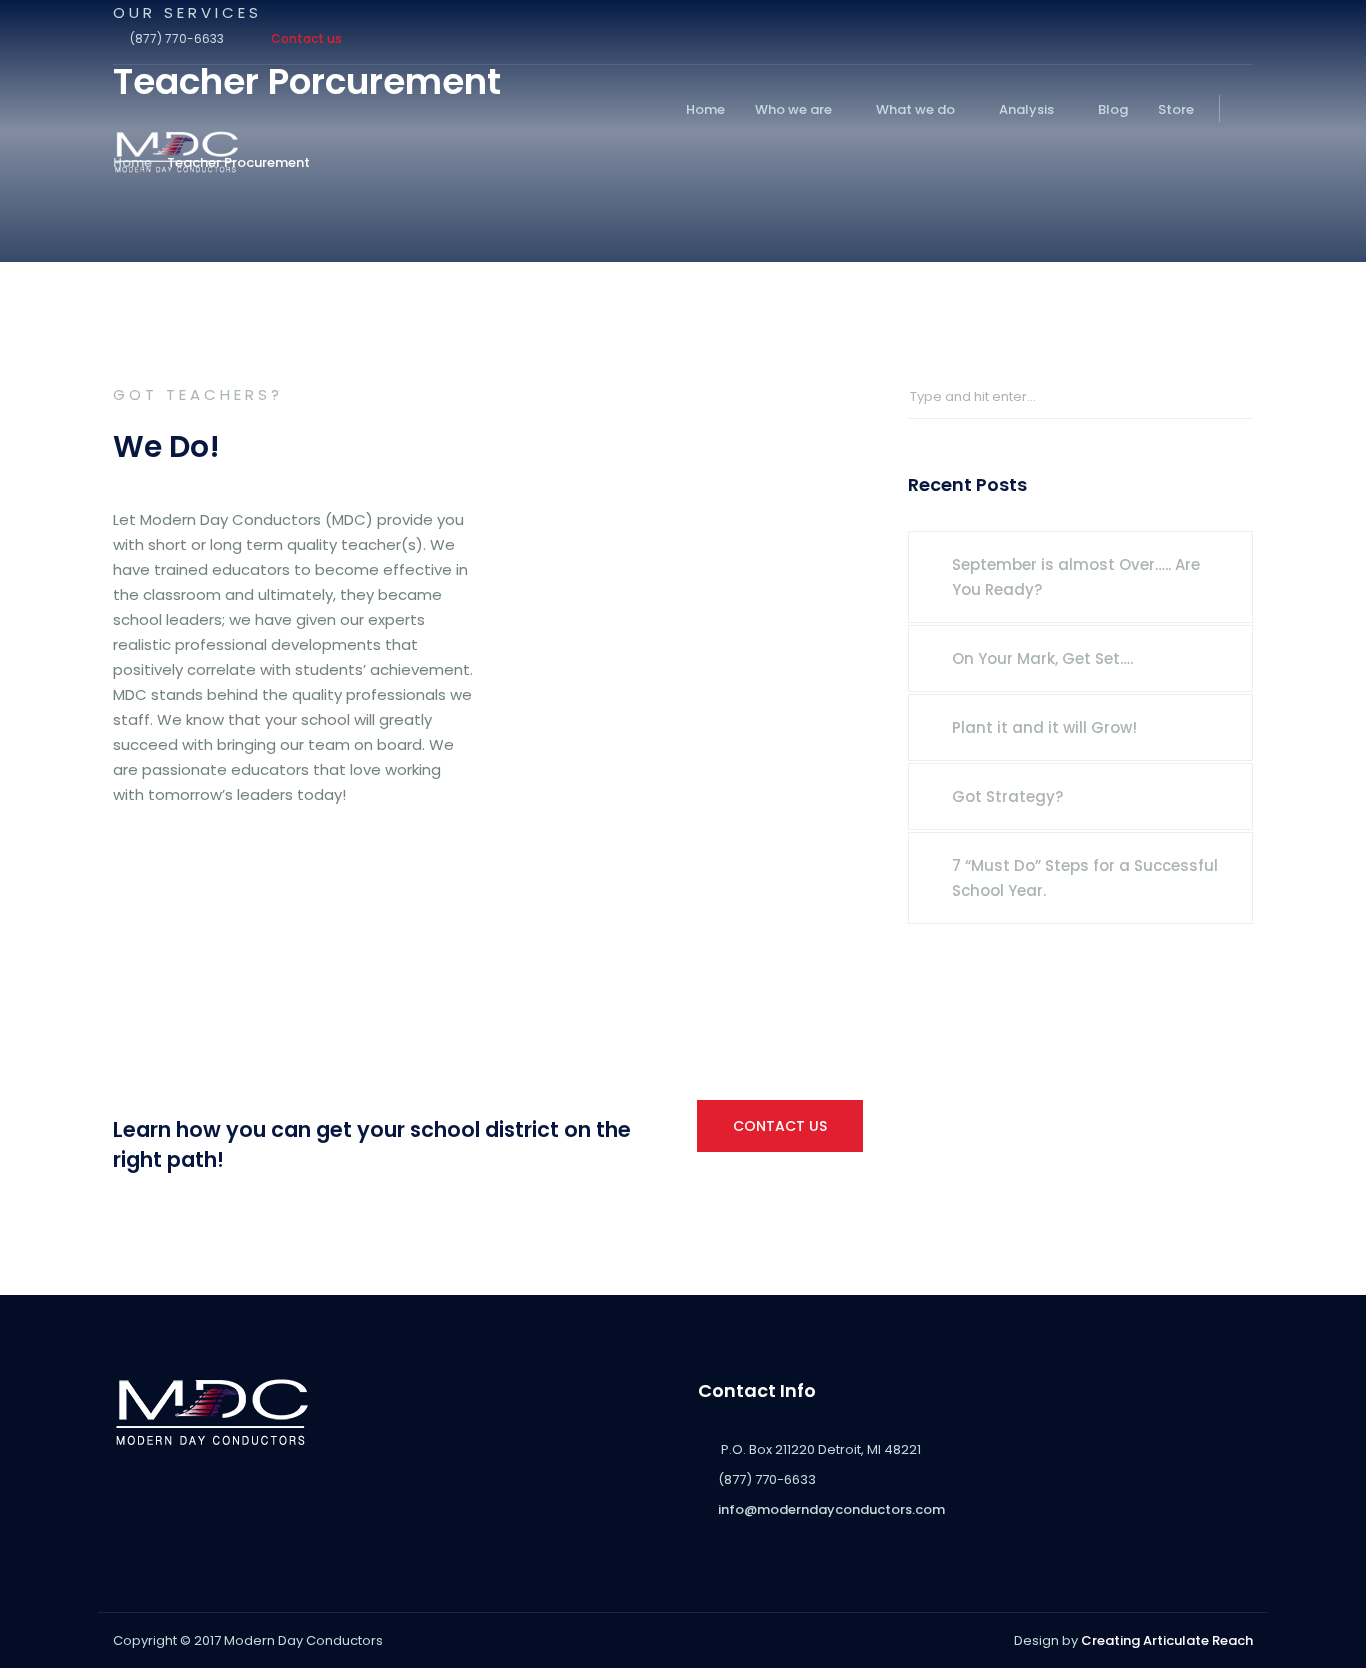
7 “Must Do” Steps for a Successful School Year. (1085, 878)
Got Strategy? (1007, 796)
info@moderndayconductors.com (831, 1509)
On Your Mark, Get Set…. (1042, 658)
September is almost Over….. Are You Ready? (1076, 577)
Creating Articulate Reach (1167, 1640)
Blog (1113, 109)
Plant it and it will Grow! (1044, 727)
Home (705, 109)
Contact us (306, 38)
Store (1176, 109)
